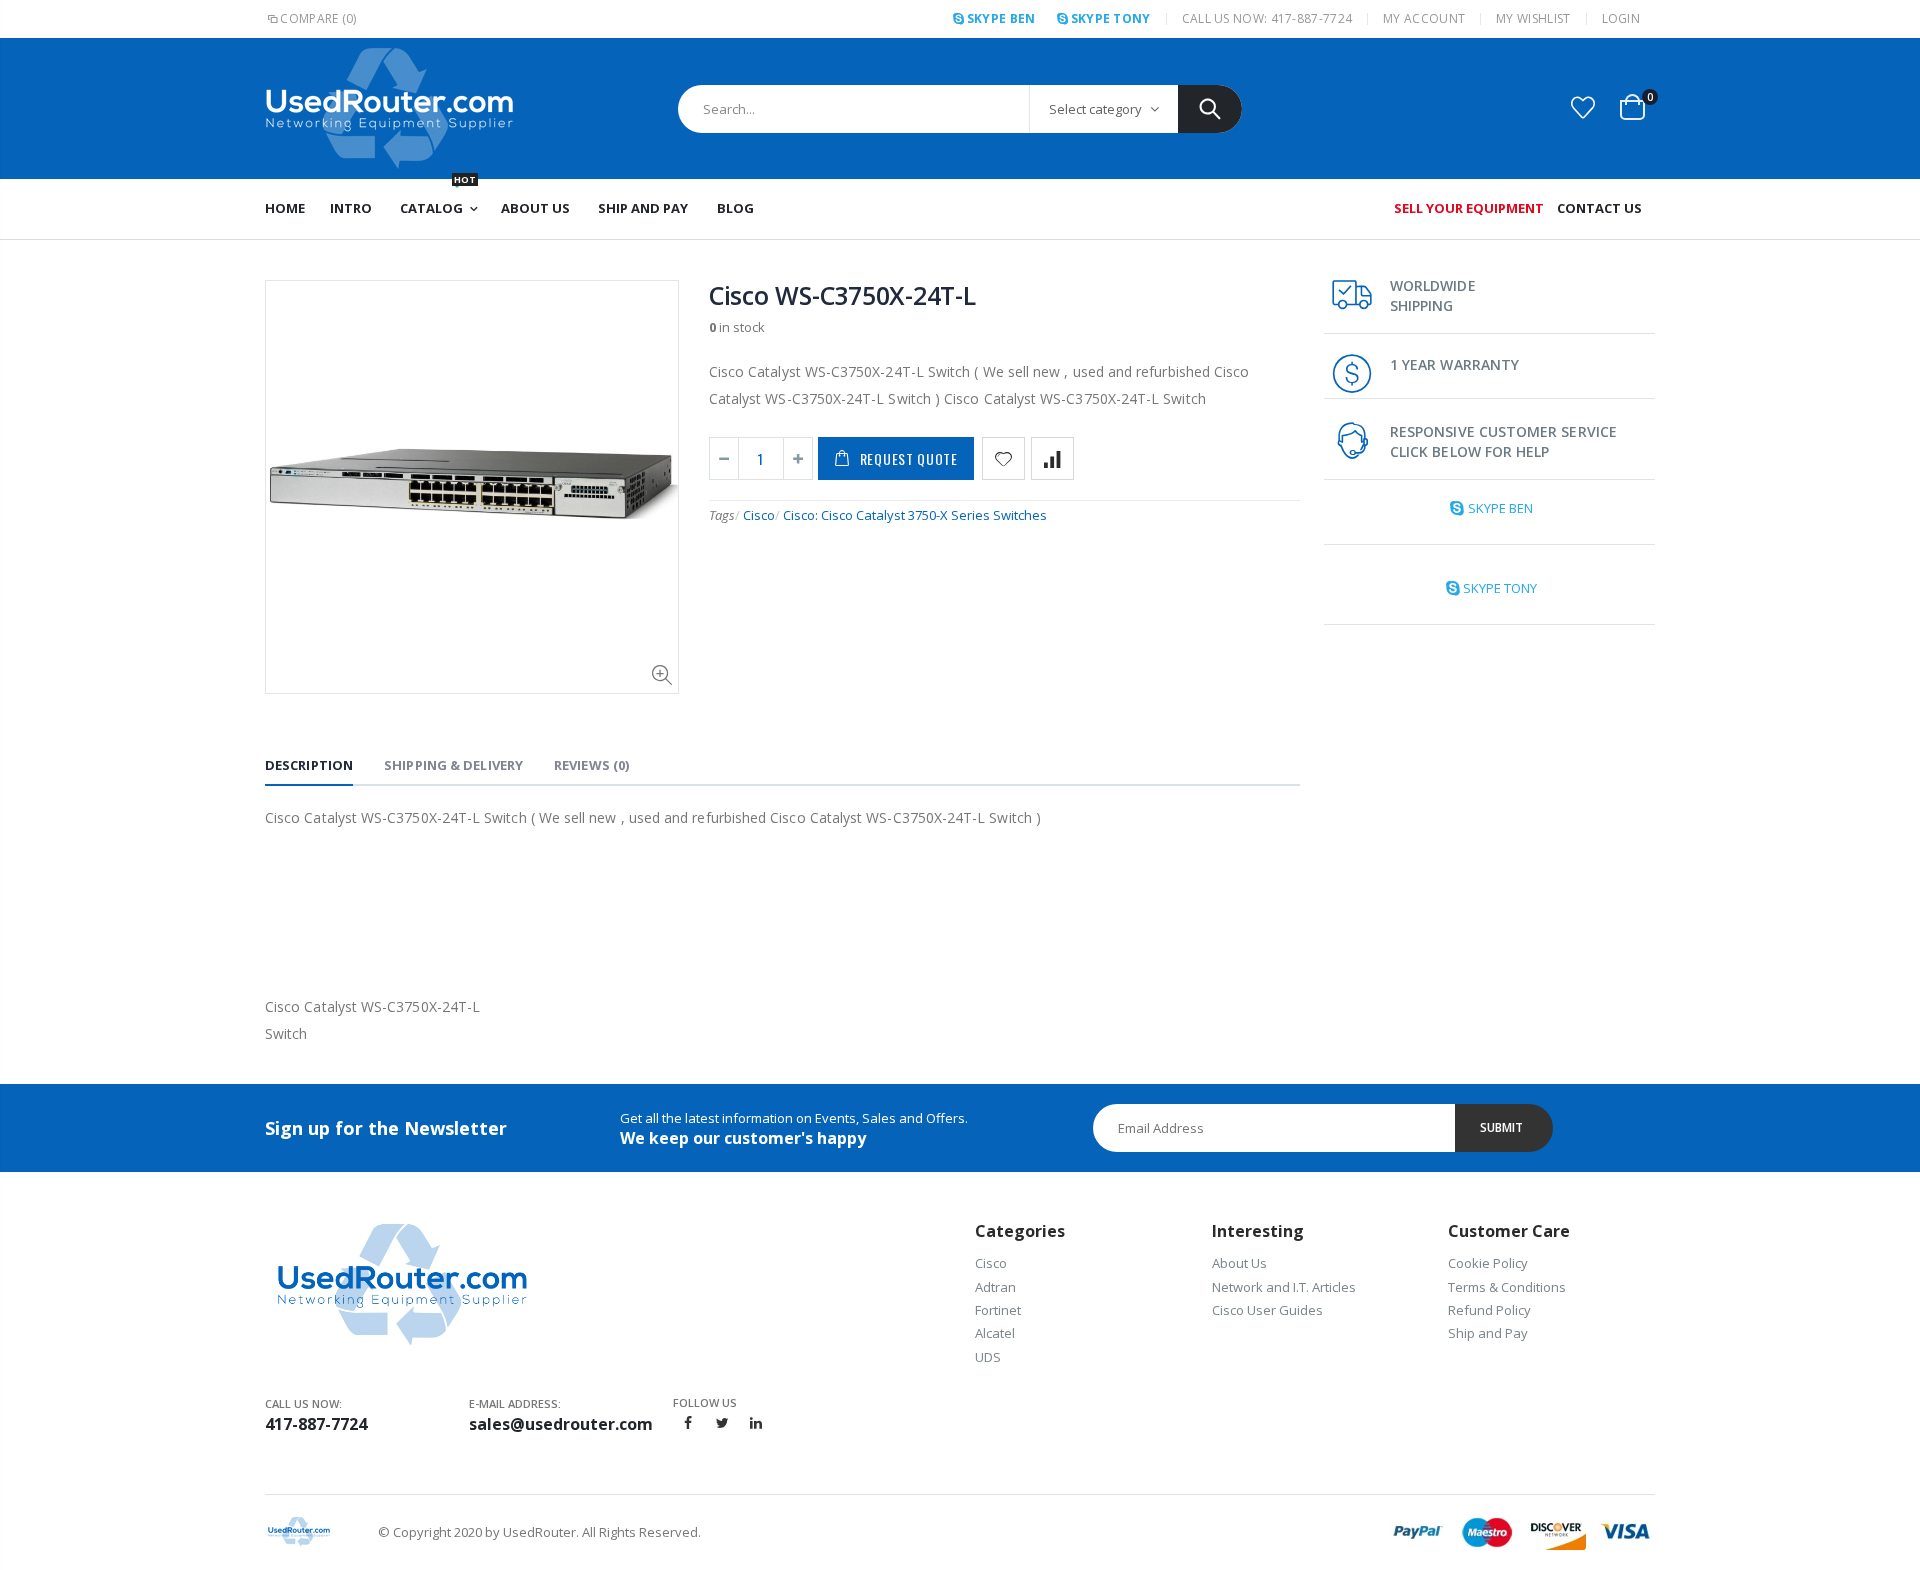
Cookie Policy (1488, 1263)
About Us (1239, 1263)
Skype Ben (1001, 18)
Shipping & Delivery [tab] (453, 765)
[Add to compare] (1052, 458)
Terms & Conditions (1507, 1287)
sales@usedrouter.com (561, 1424)
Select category (1095, 109)
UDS (988, 1357)
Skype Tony (1111, 18)
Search (1210, 109)
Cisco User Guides (1267, 1310)
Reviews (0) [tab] (591, 765)
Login (1621, 18)
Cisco (759, 515)
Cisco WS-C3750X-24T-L (842, 295)
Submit (1501, 1127)
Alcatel (995, 1333)
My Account (1424, 18)
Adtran (995, 1287)
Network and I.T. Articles (1284, 1287)
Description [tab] (309, 765)
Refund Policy (1489, 1310)
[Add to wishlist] (1003, 458)
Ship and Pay (1488, 1333)
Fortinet (998, 1310)
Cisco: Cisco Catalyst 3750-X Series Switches (915, 515)
